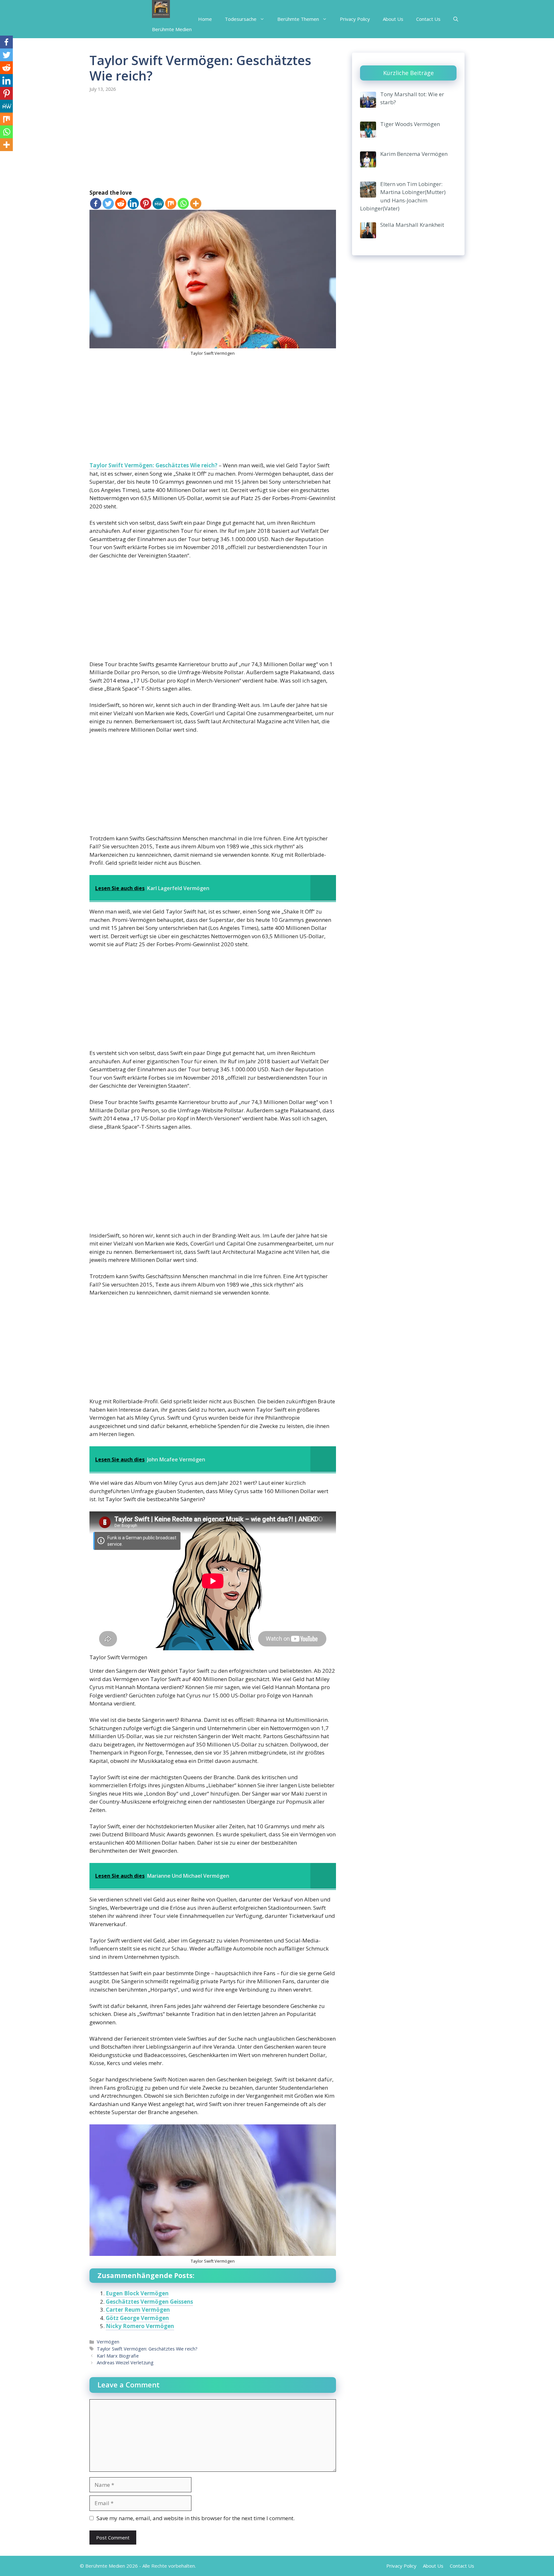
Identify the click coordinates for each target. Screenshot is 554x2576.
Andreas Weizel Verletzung (125, 2363)
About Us (393, 19)
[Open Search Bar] (456, 19)
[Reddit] (121, 204)
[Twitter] (108, 204)
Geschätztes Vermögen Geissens (149, 2302)
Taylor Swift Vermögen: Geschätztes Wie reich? (153, 465)
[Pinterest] (146, 204)
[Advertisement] (213, 141)
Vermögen (108, 2342)
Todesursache (241, 19)
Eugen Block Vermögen (137, 2293)
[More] (196, 204)
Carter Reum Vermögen (138, 2310)
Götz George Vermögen (137, 2318)
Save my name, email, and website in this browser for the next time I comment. (196, 2518)
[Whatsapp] (183, 204)
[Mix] (171, 204)
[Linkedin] (133, 204)
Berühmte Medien (172, 29)
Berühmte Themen (298, 19)
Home (205, 19)
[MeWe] (158, 204)
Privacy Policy (355, 19)
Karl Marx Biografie (118, 2356)
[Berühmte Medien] (161, 10)
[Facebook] (96, 204)
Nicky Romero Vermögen (140, 2326)
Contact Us (428, 19)
